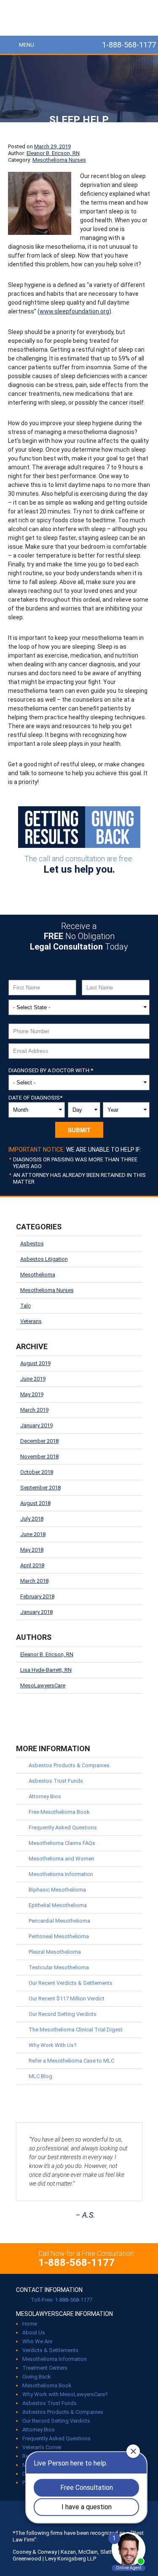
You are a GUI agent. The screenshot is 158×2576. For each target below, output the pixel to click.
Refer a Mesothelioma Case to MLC (71, 2061)
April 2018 (32, 1565)
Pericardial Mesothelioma (59, 1921)
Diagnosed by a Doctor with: (51, 1070)
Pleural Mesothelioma (55, 1952)
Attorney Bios (45, 1796)
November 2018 (39, 1456)
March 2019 (34, 1410)
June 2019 (33, 1379)
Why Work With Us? (53, 2045)
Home (30, 2324)
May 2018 (32, 1550)
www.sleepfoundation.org (74, 311)
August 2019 (35, 1363)
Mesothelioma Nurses (59, 160)
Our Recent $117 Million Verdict (67, 1998)
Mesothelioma (38, 1275)
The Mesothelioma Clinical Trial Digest (76, 2030)
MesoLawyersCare (79, 18)
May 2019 (32, 1394)
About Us (34, 2333)
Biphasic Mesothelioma (57, 1890)
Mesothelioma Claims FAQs (62, 1843)
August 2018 (35, 1503)
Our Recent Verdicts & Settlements (71, 1983)
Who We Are (37, 2341)
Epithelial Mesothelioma (58, 1905)
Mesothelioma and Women (62, 1859)
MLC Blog (40, 2076)
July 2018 (32, 1519)
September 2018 (40, 1488)
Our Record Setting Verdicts (63, 2014)
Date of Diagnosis (35, 1098)
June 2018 (33, 1534)
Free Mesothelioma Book (59, 1812)
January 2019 (36, 1425)
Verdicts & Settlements (50, 2350)
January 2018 (36, 1612)
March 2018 (34, 1581)
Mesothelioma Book (47, 2385)
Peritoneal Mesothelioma (59, 1936)
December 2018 (39, 1441)
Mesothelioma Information (61, 1874)
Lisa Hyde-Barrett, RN (46, 1670)
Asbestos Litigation (44, 1259)
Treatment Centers (45, 2368)
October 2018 (37, 1472)
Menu (27, 45)
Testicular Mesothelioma (59, 1967)
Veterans (31, 1321)
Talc (25, 1306)
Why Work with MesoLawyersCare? (65, 2394)
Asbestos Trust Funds (56, 1781)
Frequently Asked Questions (63, 1827)
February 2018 (37, 1596)
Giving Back (37, 2377)
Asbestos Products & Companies (69, 1765)
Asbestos (32, 1243)
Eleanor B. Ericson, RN (53, 153)
